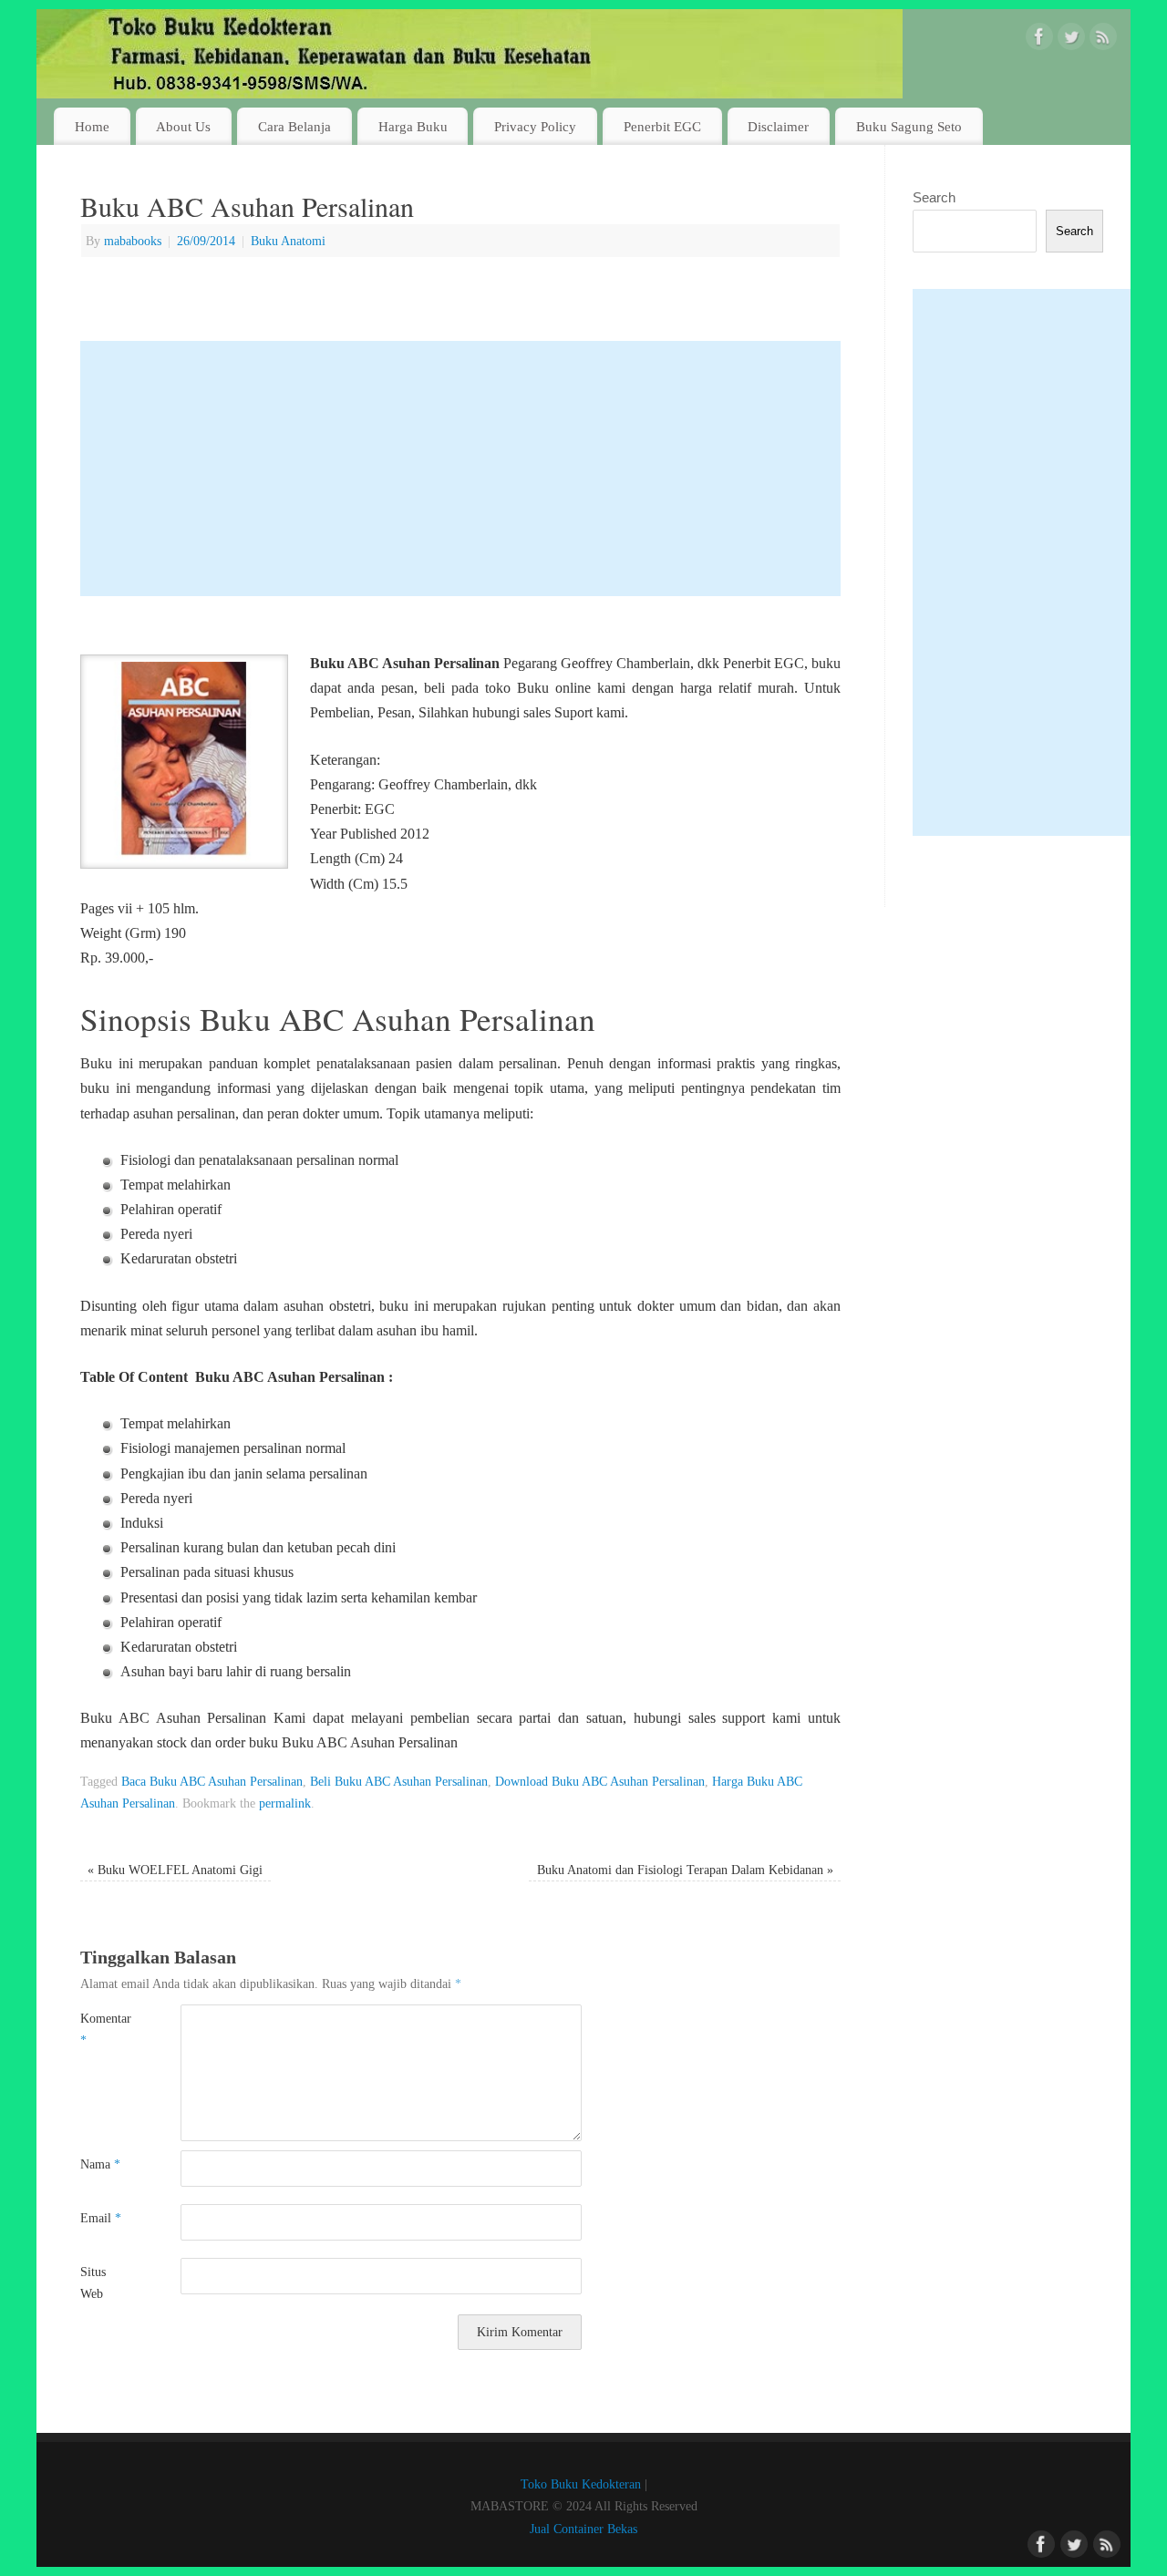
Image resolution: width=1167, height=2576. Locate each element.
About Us (183, 126)
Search (934, 197)
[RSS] (1103, 40)
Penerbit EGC (662, 126)
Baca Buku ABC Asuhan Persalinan (212, 1781)
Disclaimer (778, 126)
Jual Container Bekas (583, 2529)
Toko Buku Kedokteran (581, 2484)
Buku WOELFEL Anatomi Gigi (175, 1870)
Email (101, 2218)
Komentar (105, 2029)
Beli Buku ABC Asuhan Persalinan (399, 1781)
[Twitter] (1071, 40)
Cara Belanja (294, 126)
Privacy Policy (535, 126)
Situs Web (93, 2282)
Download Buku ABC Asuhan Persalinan (600, 1781)
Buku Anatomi (288, 241)
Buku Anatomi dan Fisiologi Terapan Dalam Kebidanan (685, 1870)
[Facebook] (1039, 40)
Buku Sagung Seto (909, 126)
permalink (285, 1803)
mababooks (133, 241)
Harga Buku (413, 126)
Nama (100, 2164)
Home (92, 126)
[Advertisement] (460, 469)
